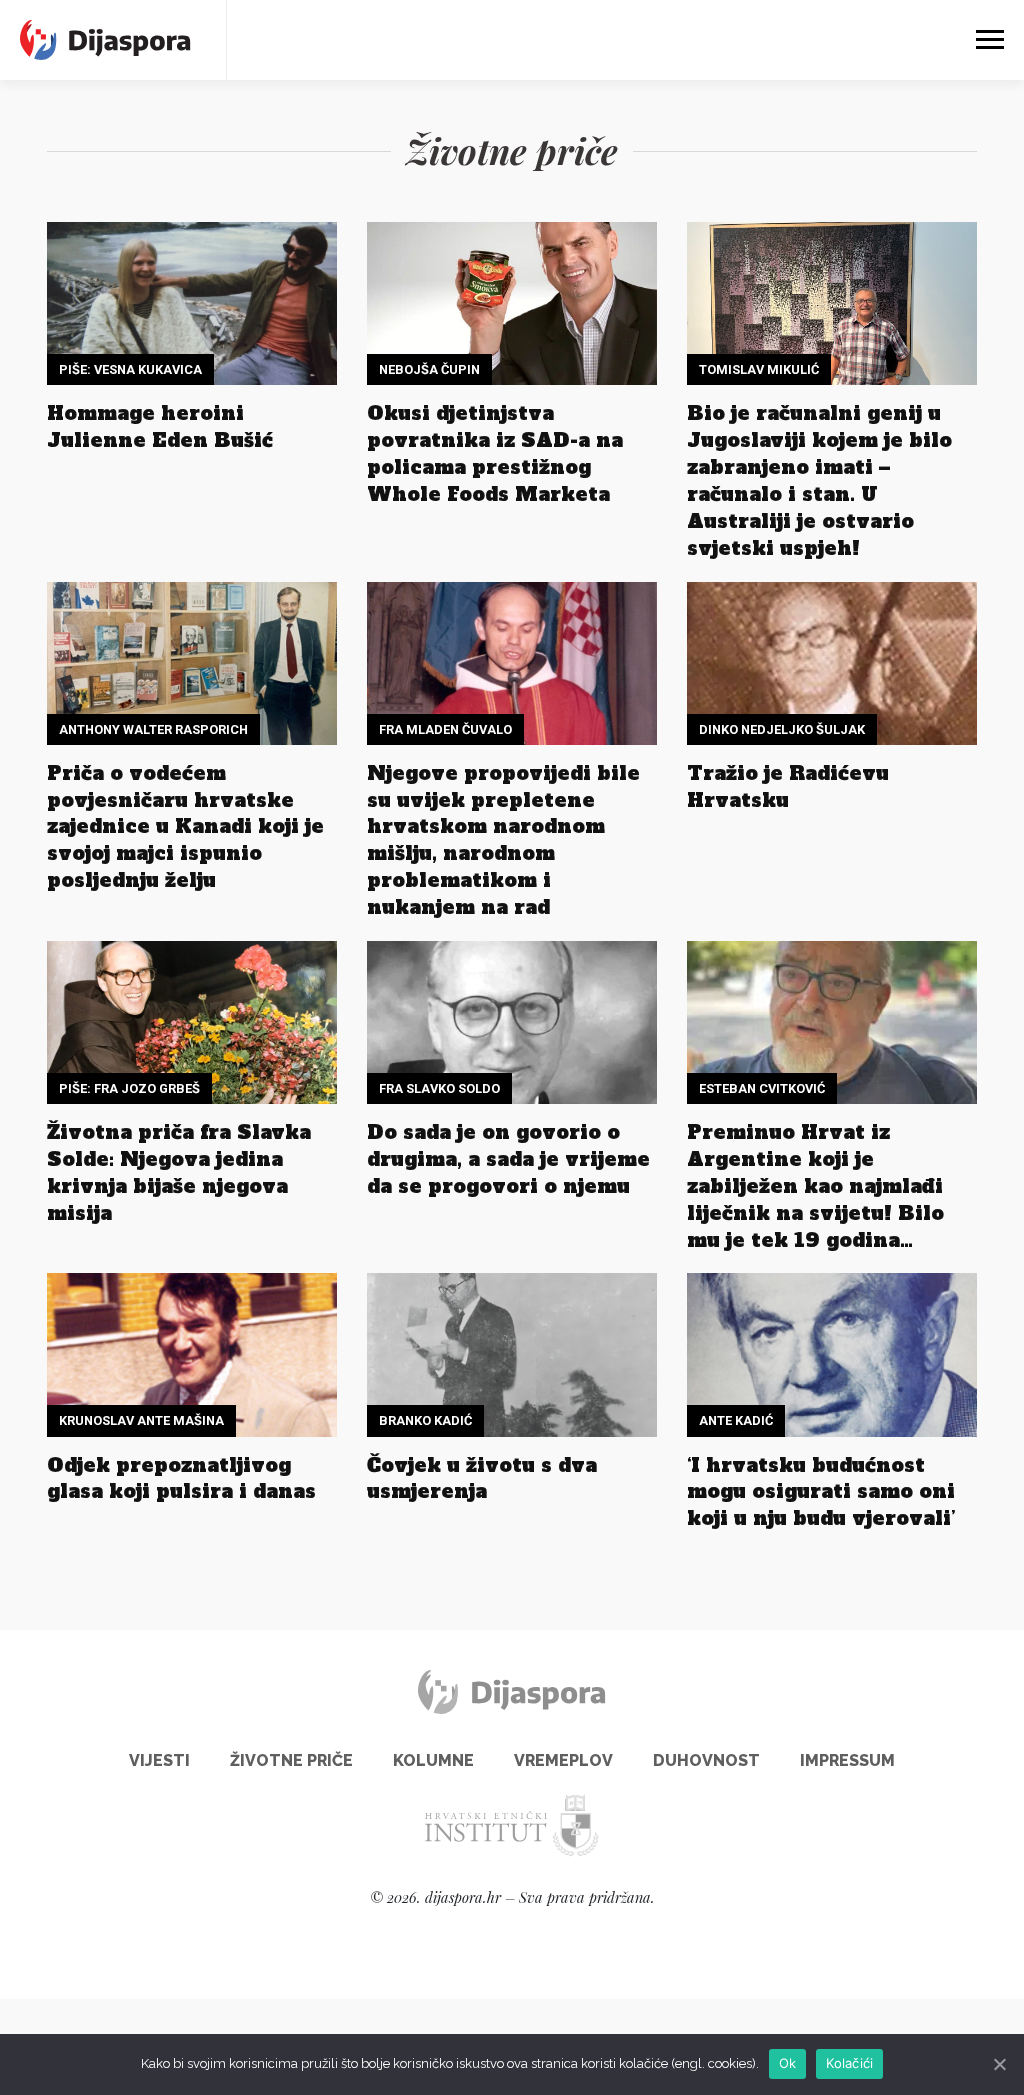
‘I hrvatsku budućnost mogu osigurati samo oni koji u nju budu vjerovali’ (821, 1492)
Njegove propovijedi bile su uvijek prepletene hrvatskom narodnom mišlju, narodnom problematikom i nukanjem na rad (503, 840)
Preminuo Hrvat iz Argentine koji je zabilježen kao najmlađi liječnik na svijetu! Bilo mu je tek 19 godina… (815, 1186)
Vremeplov (563, 1760)
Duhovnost (706, 1760)
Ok (788, 2063)
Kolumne (433, 1760)
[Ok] (999, 2064)
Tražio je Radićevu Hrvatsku (788, 786)
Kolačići (849, 2063)
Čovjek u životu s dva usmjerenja (482, 1478)
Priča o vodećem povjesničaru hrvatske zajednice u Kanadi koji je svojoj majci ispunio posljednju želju (185, 827)
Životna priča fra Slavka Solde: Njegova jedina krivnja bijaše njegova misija (179, 1172)
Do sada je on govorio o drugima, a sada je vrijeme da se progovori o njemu (508, 1159)
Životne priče (291, 1760)
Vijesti (159, 1760)
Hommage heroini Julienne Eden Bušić (160, 426)
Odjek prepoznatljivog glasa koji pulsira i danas (181, 1478)
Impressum (847, 1760)
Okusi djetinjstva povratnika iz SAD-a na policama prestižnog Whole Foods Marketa (495, 453)
